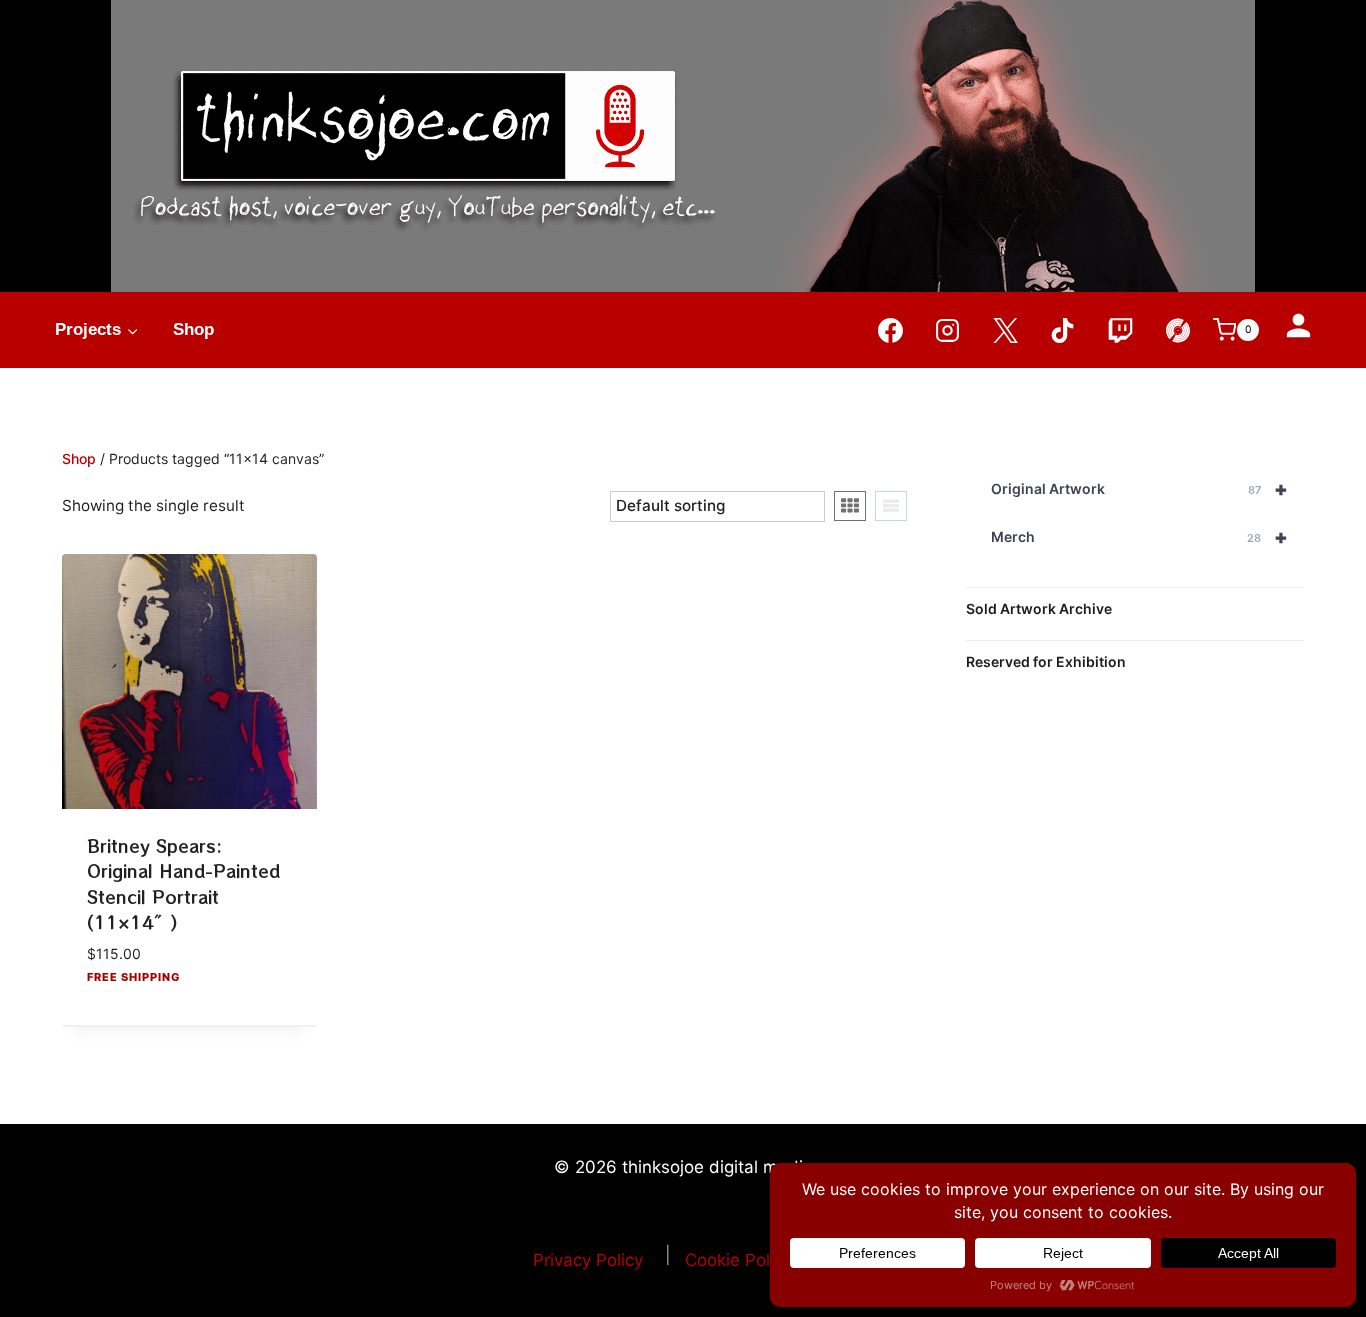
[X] (1005, 330)
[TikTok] (1063, 330)
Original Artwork (1139, 489)
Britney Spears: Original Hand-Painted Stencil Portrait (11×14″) (183, 884)
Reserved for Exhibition (1046, 661)
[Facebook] (890, 330)
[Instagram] (948, 330)
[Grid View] (850, 506)
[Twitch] (1120, 330)
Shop (193, 329)
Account (1298, 325)
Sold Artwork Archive (1039, 608)
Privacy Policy (588, 1260)
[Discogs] (1178, 330)
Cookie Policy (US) (759, 1260)
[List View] (891, 506)
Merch (1139, 537)
